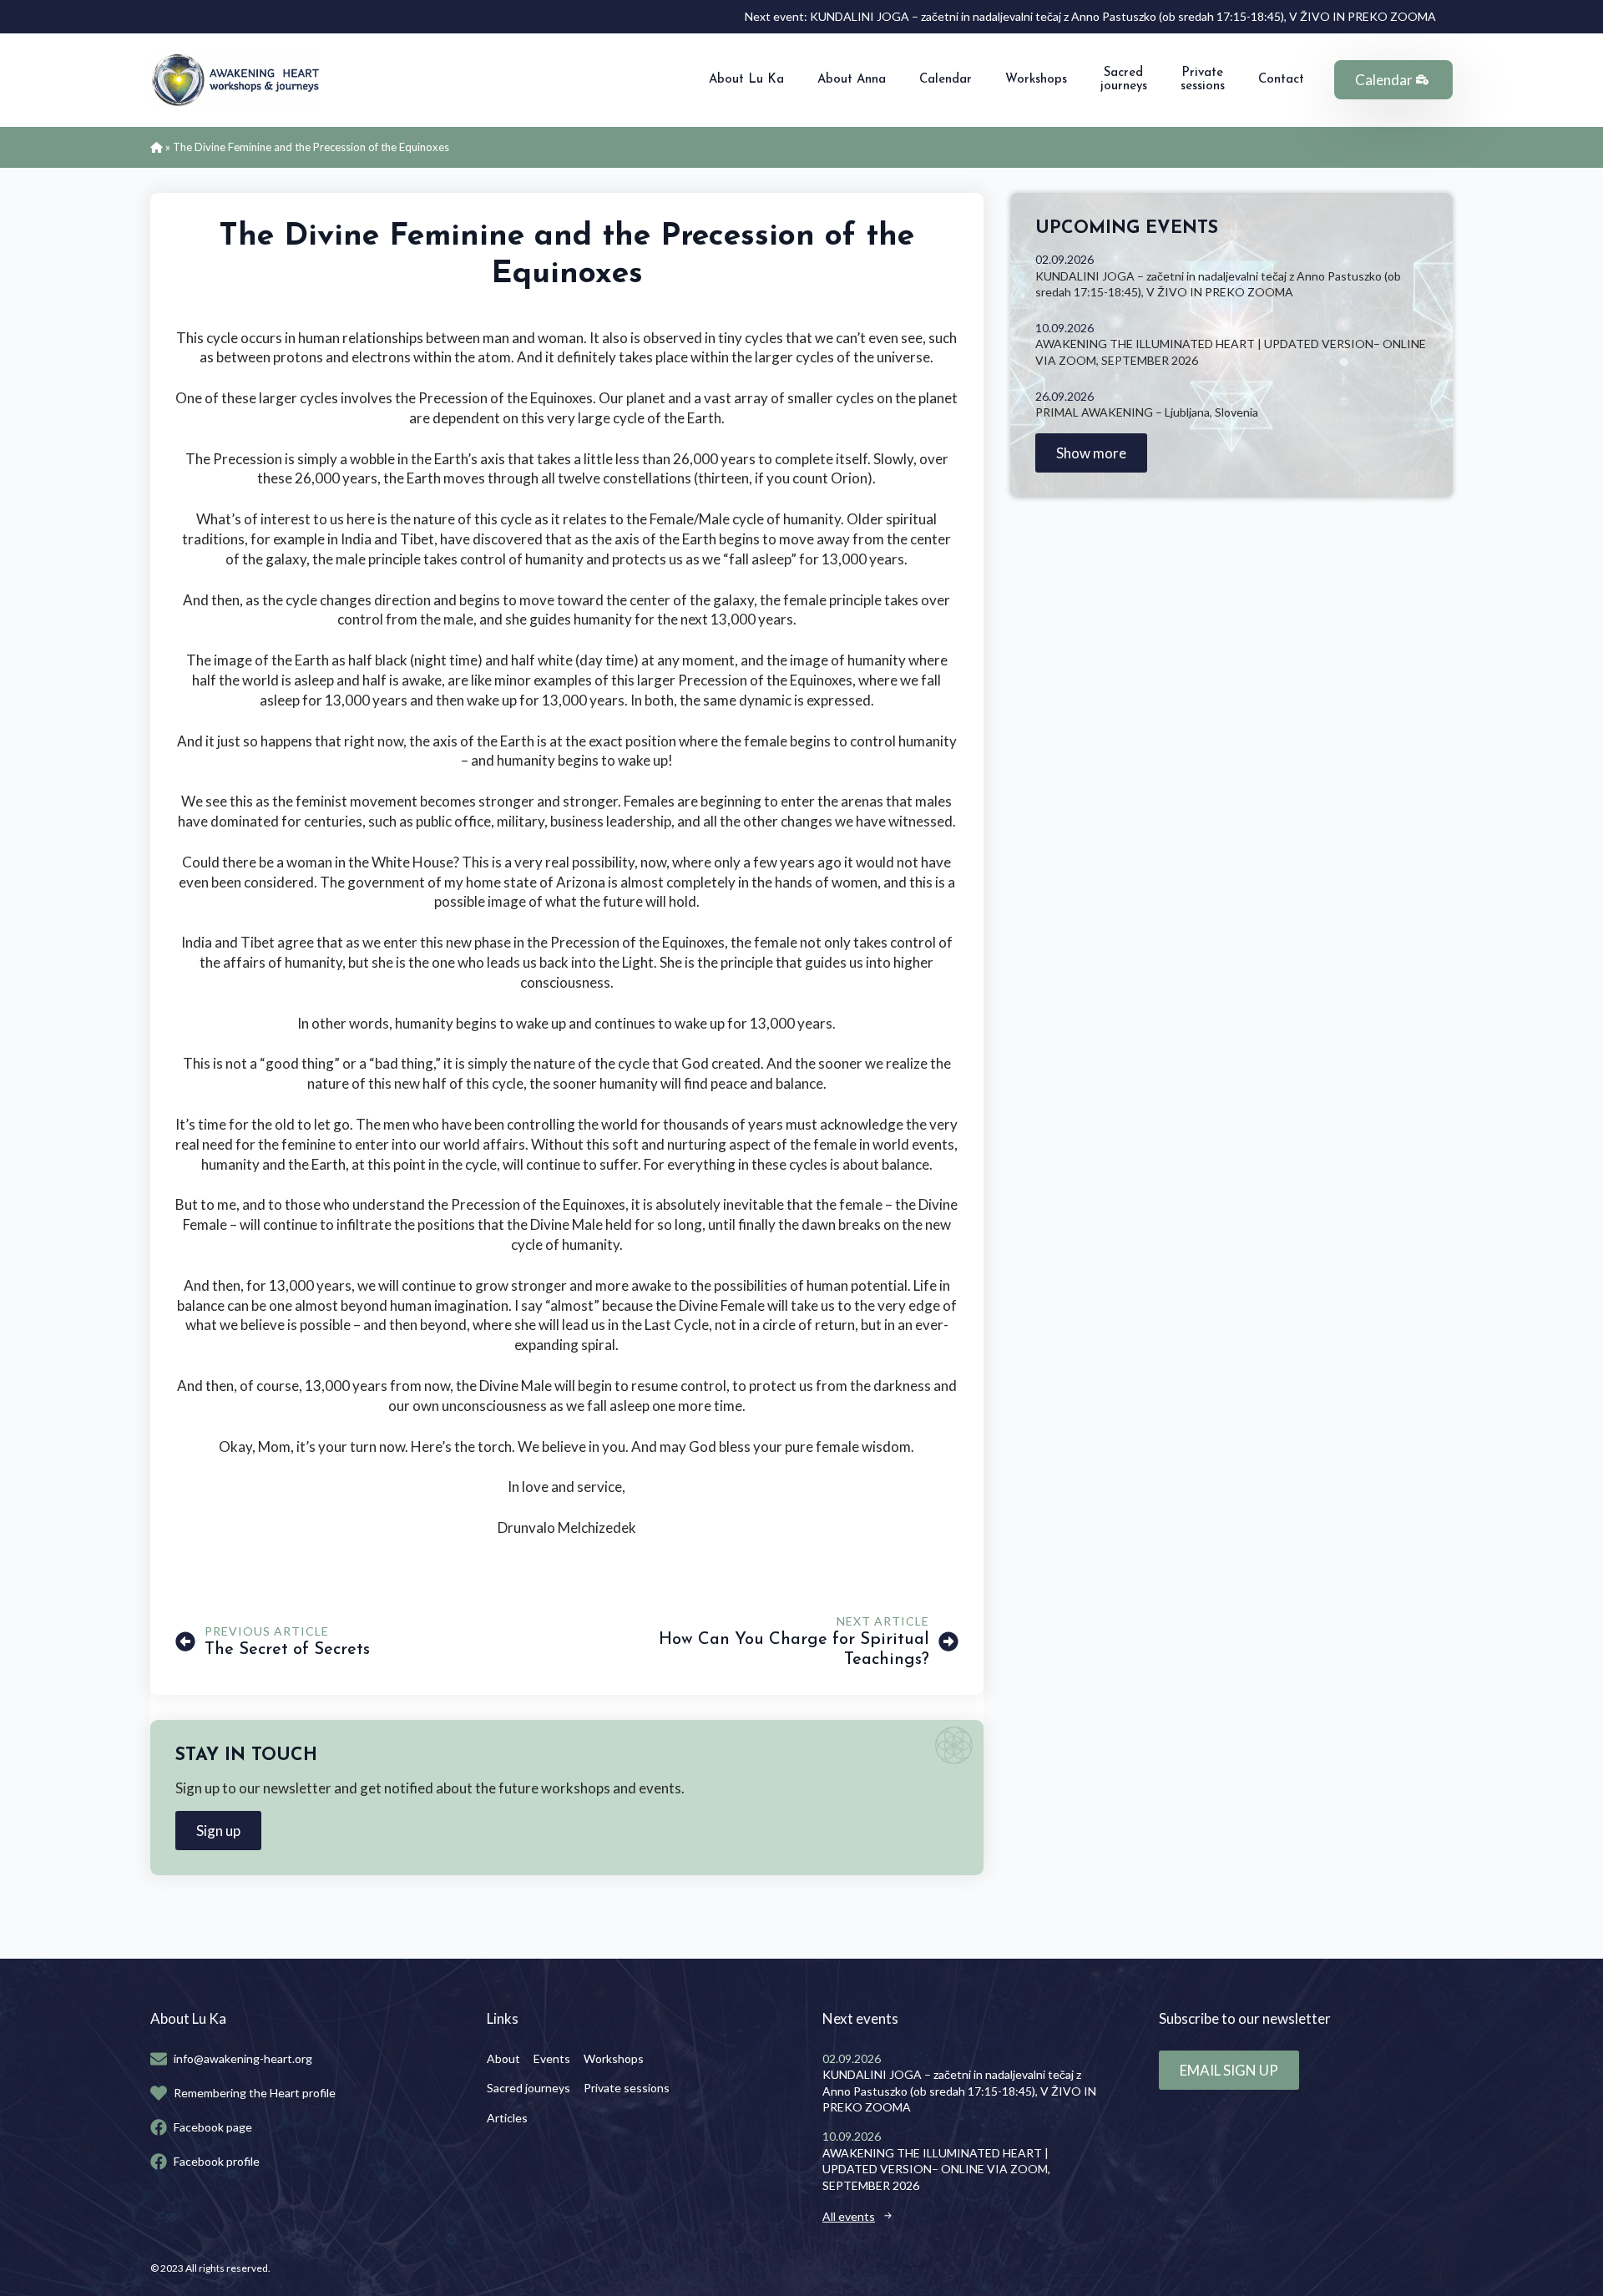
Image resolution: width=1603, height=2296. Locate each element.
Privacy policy (302, 2268)
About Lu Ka (746, 80)
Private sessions (1203, 80)
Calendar (946, 80)
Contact (1281, 80)
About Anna (852, 80)
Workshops (1036, 80)
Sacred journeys (1124, 80)
